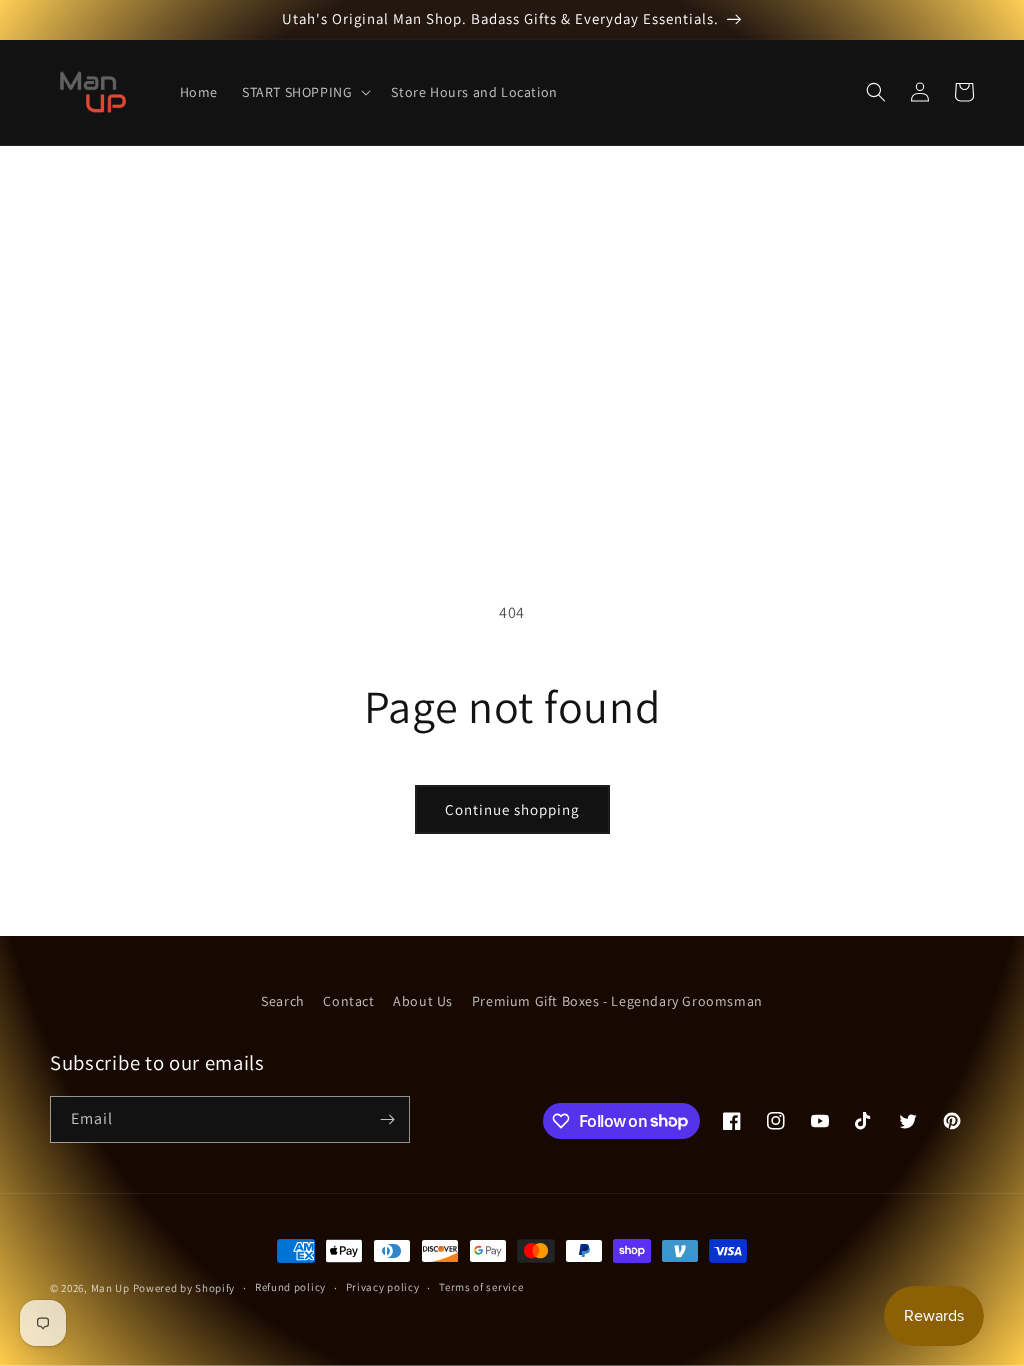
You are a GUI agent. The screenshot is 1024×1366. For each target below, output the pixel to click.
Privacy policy (383, 1287)
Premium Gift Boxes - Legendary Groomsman (617, 1001)
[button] (304, 92)
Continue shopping (512, 809)
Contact (348, 1001)
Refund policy (290, 1287)
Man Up (110, 1288)
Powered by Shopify (184, 1288)
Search (283, 1001)
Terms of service (481, 1287)
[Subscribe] (387, 1119)
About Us (423, 1001)
